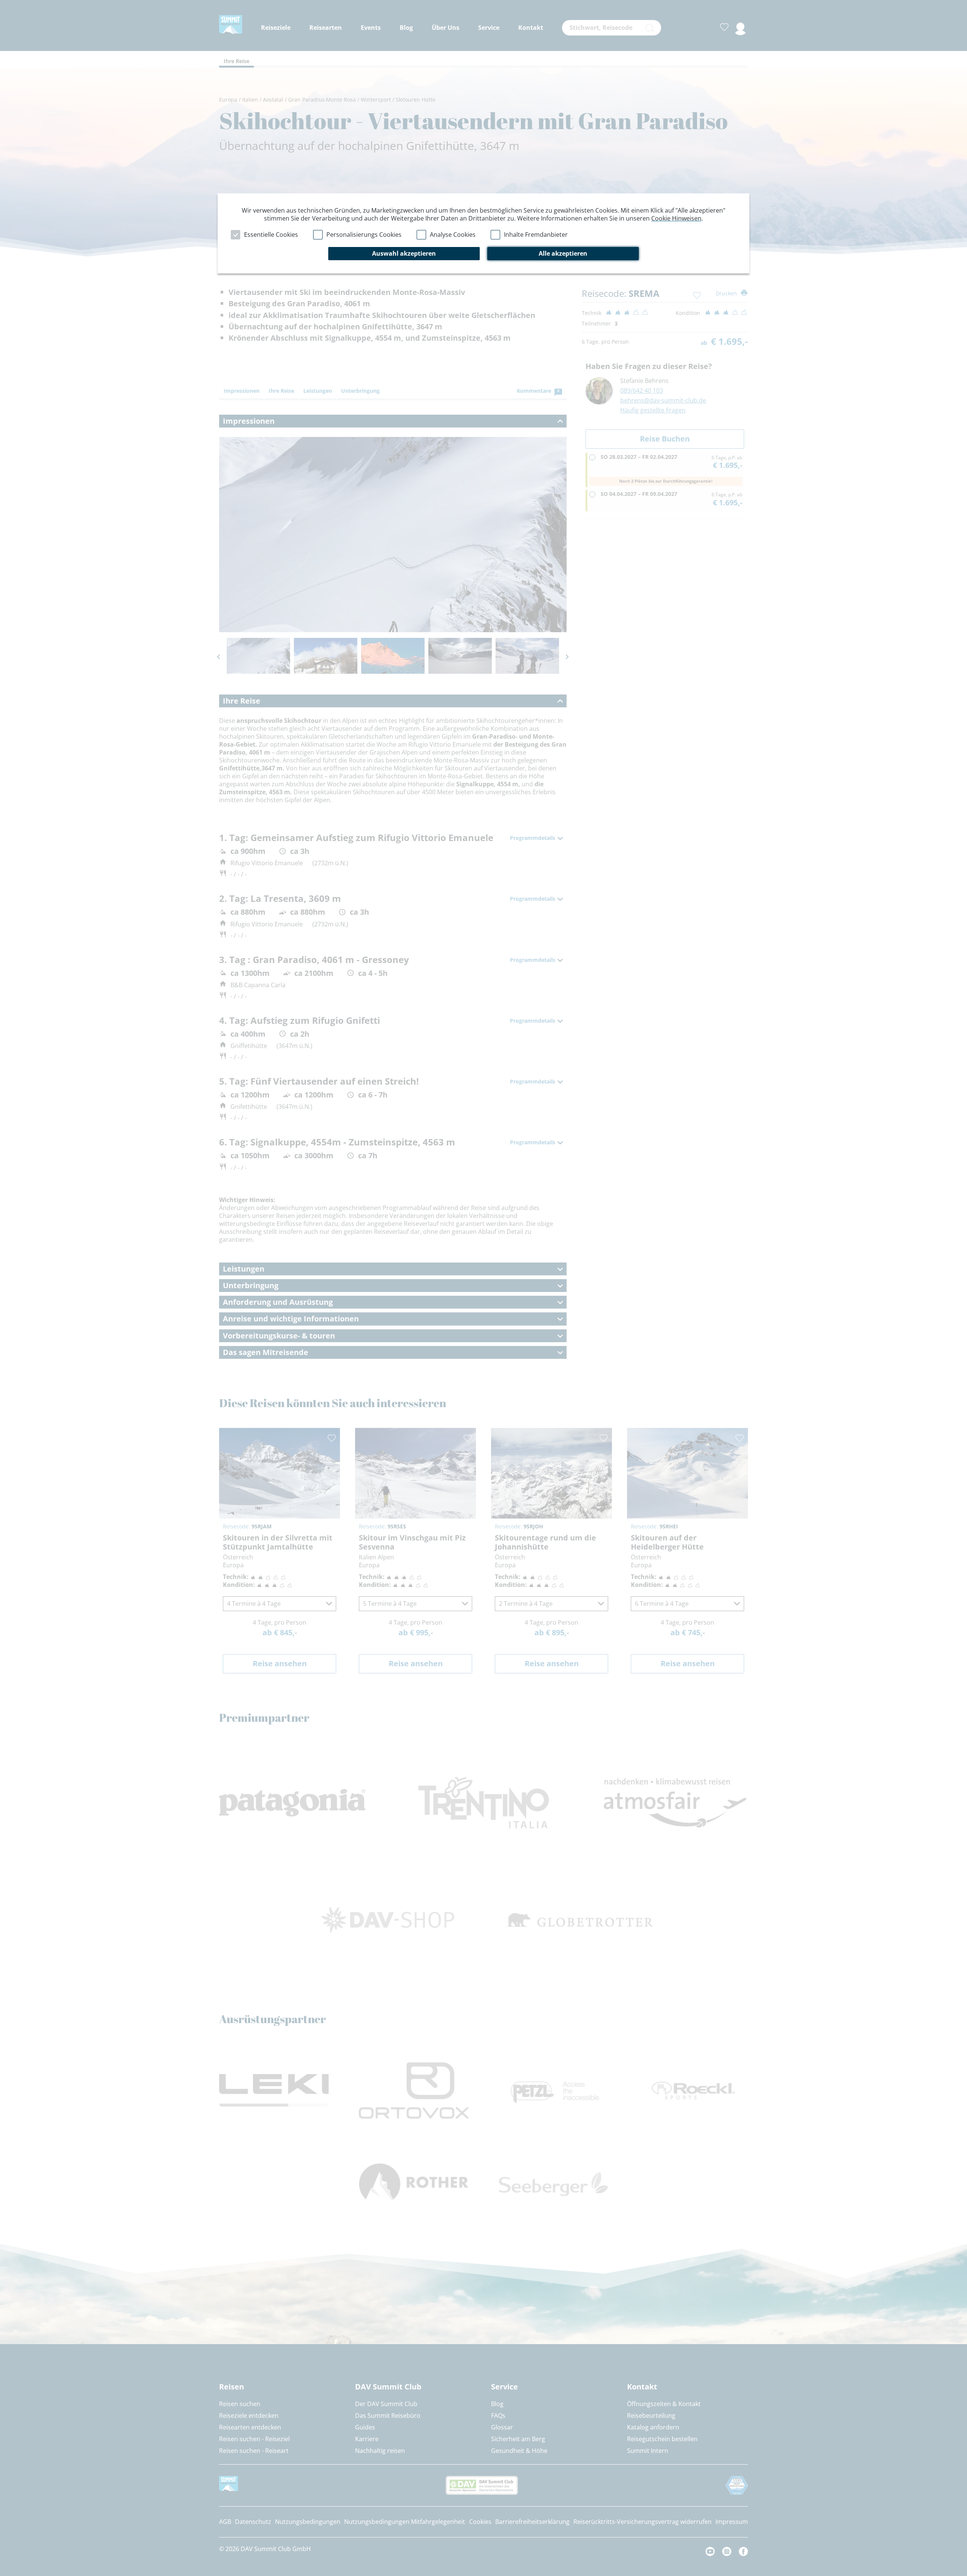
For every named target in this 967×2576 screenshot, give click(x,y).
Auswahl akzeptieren (404, 253)
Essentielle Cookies (271, 235)
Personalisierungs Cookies (364, 235)
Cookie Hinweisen (676, 218)
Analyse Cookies (453, 235)
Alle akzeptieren (563, 253)
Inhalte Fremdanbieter (536, 235)
